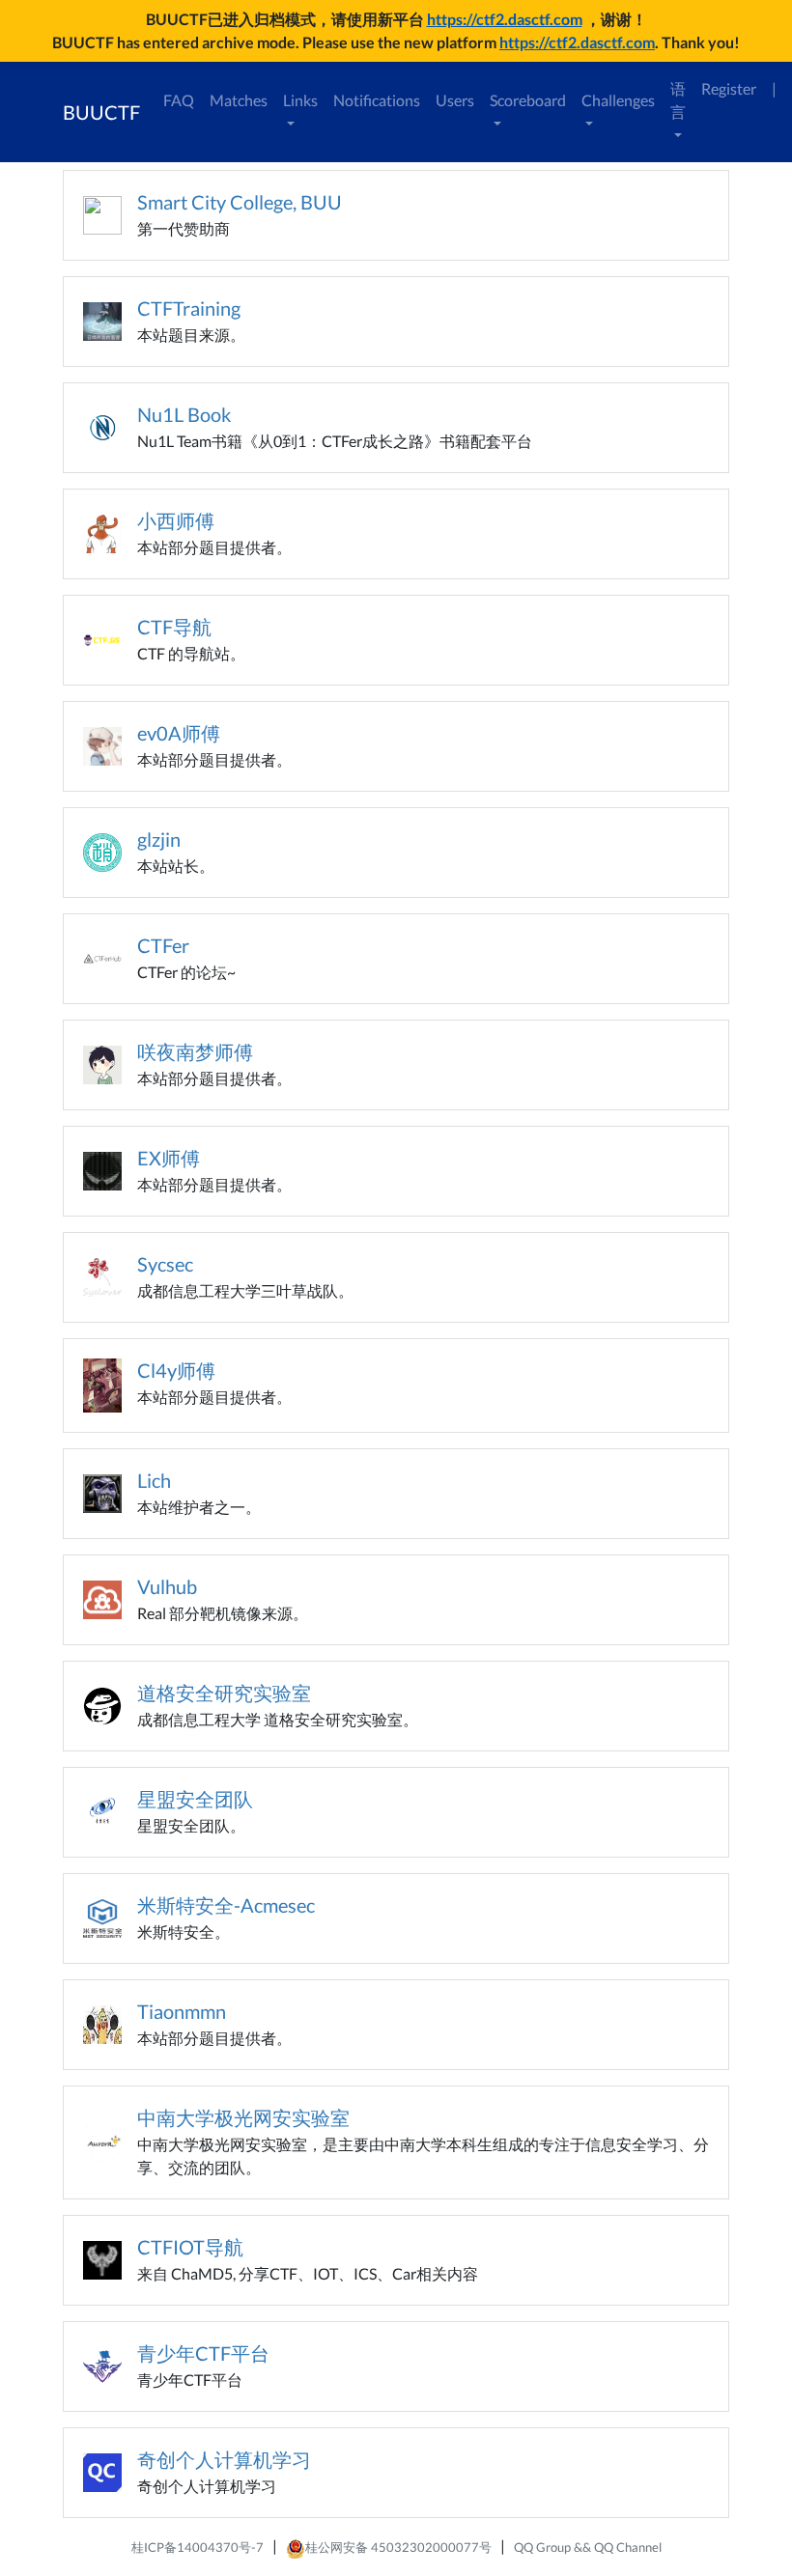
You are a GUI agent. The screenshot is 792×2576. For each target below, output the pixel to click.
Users (455, 100)
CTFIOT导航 (190, 2247)
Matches (239, 100)
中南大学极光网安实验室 (243, 2117)
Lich (154, 1480)
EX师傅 (169, 1158)
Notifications (377, 100)
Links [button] (300, 100)
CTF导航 (174, 627)
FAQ (179, 100)
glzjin (159, 839)
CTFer (163, 945)
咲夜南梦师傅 (195, 1051)
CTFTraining (189, 308)
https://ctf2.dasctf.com (505, 19)
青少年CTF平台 (203, 2353)
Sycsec (165, 1264)
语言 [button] (678, 100)
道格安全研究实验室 (224, 1693)
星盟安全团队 (195, 1799)
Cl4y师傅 (176, 1370)
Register (729, 88)
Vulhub (167, 1586)
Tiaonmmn (182, 2011)
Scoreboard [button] (528, 100)
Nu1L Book (184, 414)
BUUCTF (101, 112)
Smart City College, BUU (240, 202)
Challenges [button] (618, 100)
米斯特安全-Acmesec (226, 1905)
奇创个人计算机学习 (224, 2459)
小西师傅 (176, 520)
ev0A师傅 (179, 733)
